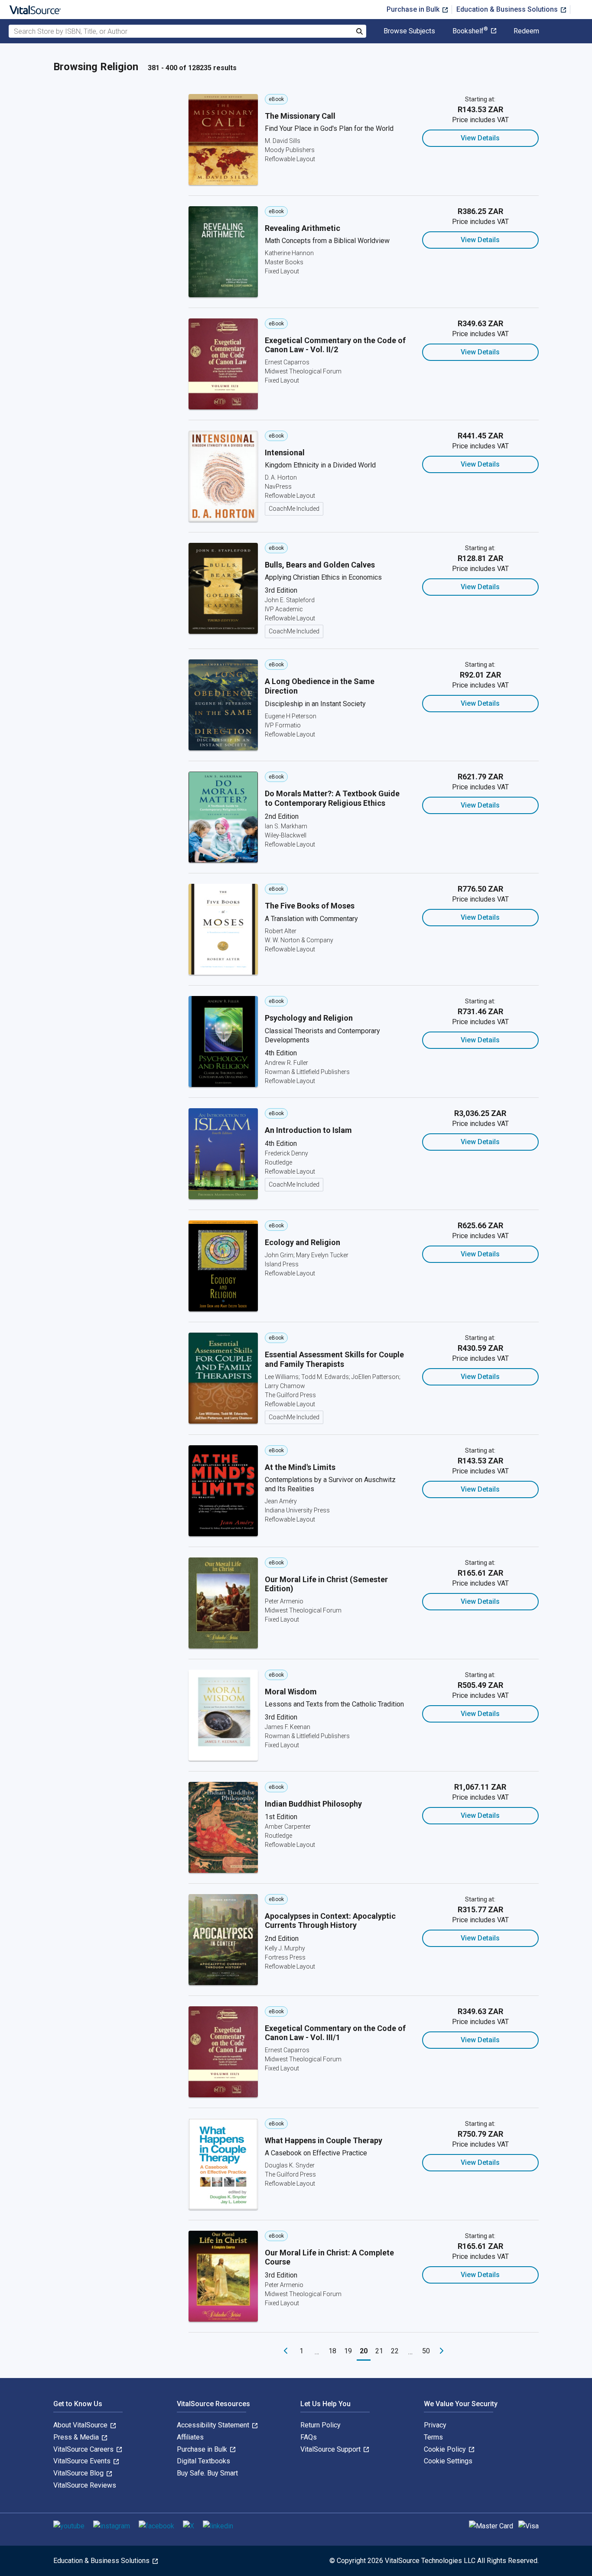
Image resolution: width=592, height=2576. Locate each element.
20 (364, 2351)
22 (395, 2351)
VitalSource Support (331, 2449)
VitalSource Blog (79, 2473)
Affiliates (190, 2437)
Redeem (526, 31)
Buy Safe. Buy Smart (207, 2473)
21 (379, 2351)
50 (426, 2351)
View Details (480, 138)
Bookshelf (470, 31)
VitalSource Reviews (85, 2485)
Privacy (435, 2425)
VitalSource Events (83, 2461)
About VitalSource (81, 2425)
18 (332, 2351)
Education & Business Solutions (508, 9)
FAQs (309, 2437)
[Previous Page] (286, 2351)
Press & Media (77, 2437)
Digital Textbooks (203, 2461)
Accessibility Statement (214, 2425)
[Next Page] (442, 2351)
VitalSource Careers (84, 2449)
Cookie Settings (448, 2461)
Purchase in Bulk (414, 9)
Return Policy (320, 2425)
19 (348, 2351)
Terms (433, 2437)
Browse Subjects (409, 31)
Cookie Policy (446, 2449)
